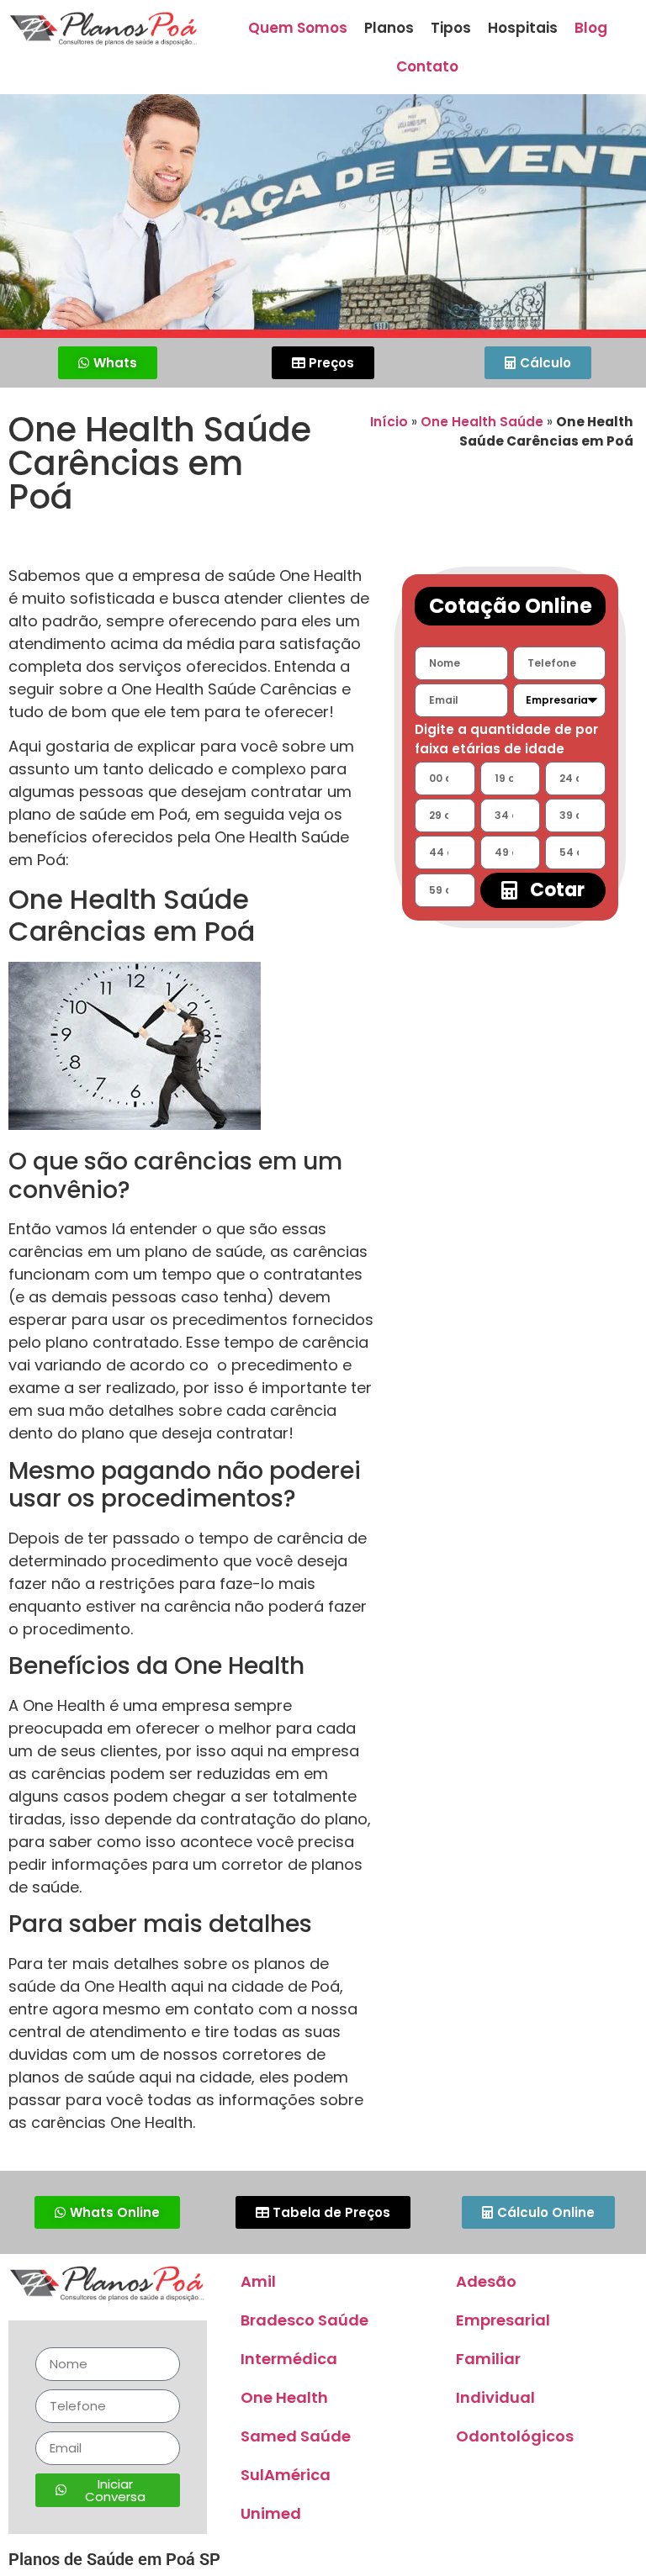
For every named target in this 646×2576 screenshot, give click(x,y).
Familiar (488, 2359)
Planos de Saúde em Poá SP (114, 2559)
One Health (284, 2397)
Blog (591, 28)
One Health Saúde (482, 422)
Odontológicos (515, 2436)
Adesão (486, 2281)
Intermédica (289, 2359)
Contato (427, 66)
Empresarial (503, 2320)
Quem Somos (298, 28)
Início (389, 422)
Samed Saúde (296, 2436)
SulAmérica (286, 2475)
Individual (495, 2397)
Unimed (271, 2513)
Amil (258, 2281)
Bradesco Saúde (304, 2320)
